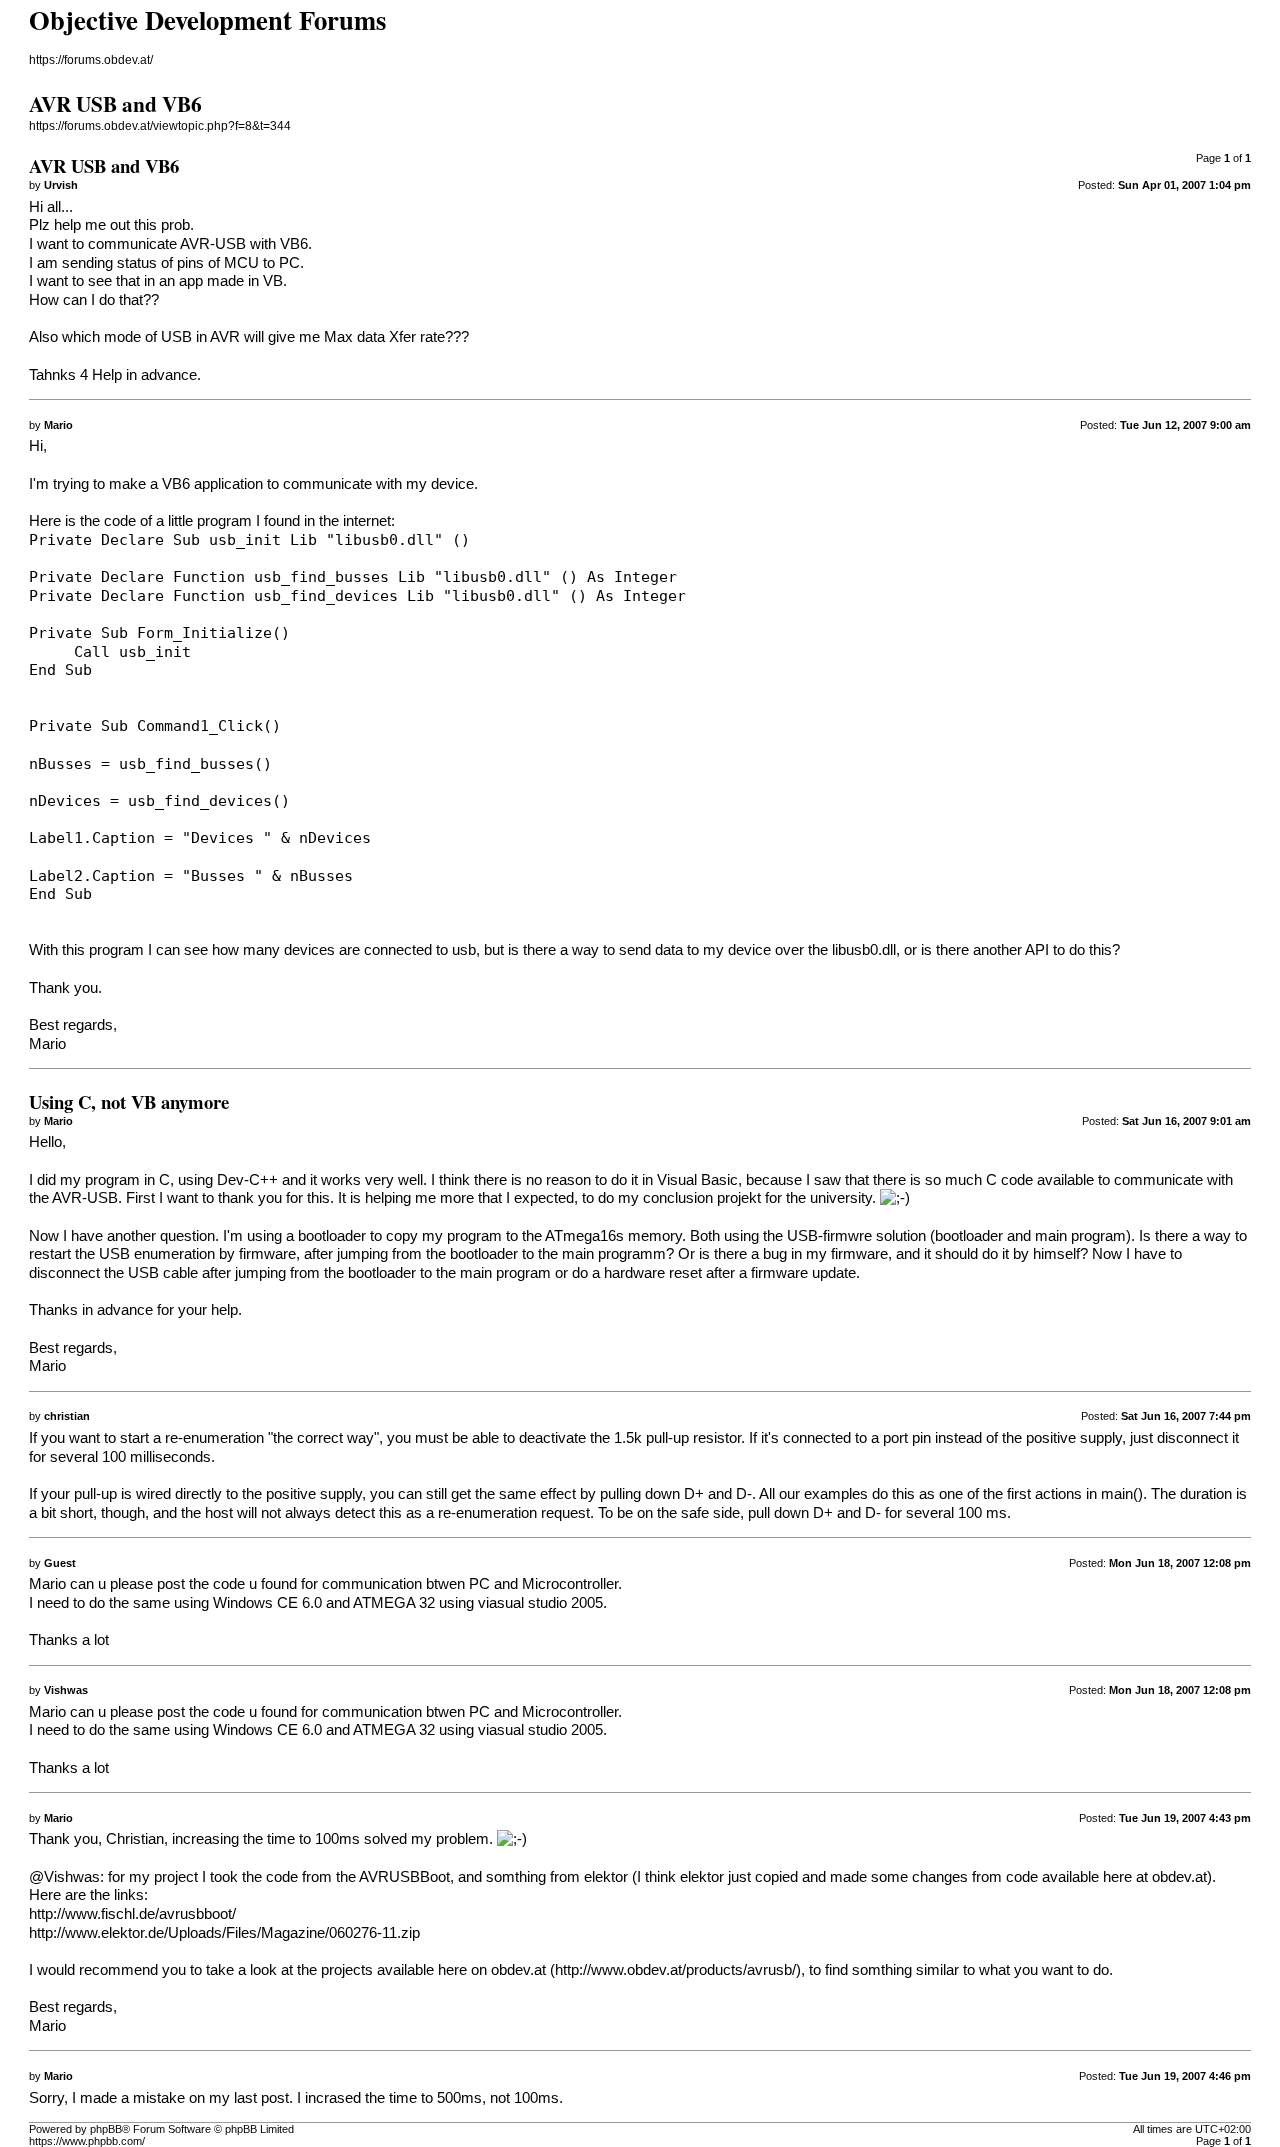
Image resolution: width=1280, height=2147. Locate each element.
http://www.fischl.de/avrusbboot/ (132, 1914)
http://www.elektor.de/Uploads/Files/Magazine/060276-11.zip (224, 1933)
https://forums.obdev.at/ (91, 60)
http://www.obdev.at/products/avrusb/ (675, 1970)
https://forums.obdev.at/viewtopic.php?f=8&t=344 (160, 126)
